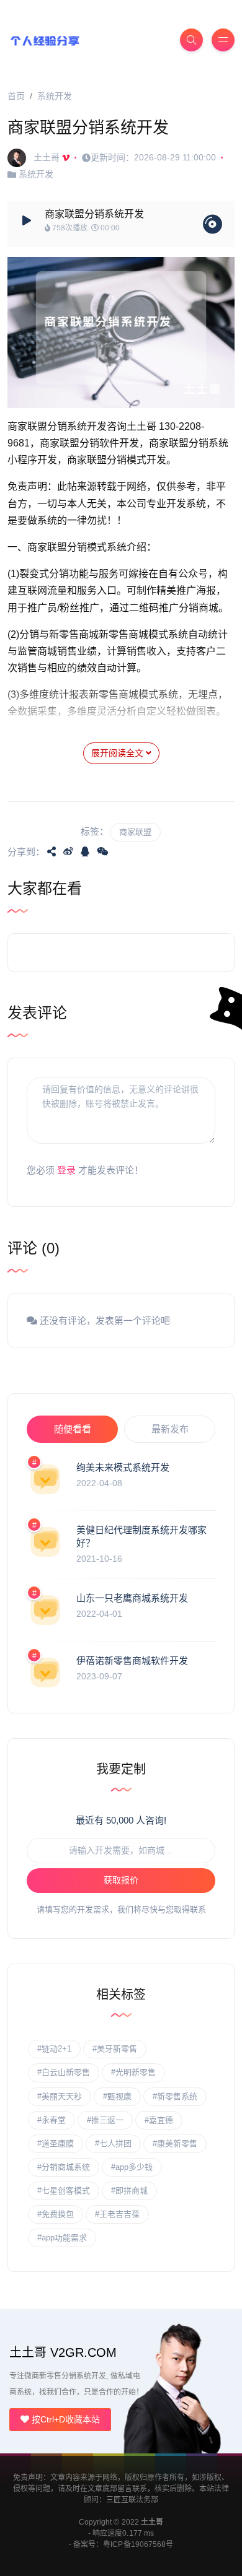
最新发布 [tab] (170, 1429)
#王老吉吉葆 (117, 2214)
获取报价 (121, 1880)
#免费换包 (56, 2214)
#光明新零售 (133, 2072)
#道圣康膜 (56, 2143)
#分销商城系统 (64, 2167)
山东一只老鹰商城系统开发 (132, 1598)
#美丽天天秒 (60, 2096)
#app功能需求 (62, 2238)
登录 (66, 1170)
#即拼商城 (129, 2191)
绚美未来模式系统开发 (123, 1467)
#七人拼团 (113, 2143)
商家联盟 (135, 832)
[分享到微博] (68, 851)
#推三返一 (105, 2120)
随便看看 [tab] (73, 1429)
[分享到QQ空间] (52, 851)
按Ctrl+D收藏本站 (65, 2419)
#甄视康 (117, 2096)
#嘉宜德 (159, 2120)
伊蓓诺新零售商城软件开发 (132, 1660)
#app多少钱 (132, 2167)
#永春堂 (52, 2120)
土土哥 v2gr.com (63, 2352)
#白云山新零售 (64, 2072)
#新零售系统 (175, 2096)
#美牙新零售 (115, 2049)
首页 (16, 96)
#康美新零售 (175, 2143)
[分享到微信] (102, 851)
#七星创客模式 (64, 2191)
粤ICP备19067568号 (138, 2544)
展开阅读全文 (119, 753)
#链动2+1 (54, 2049)
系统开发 (55, 96)
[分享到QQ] (85, 851)
